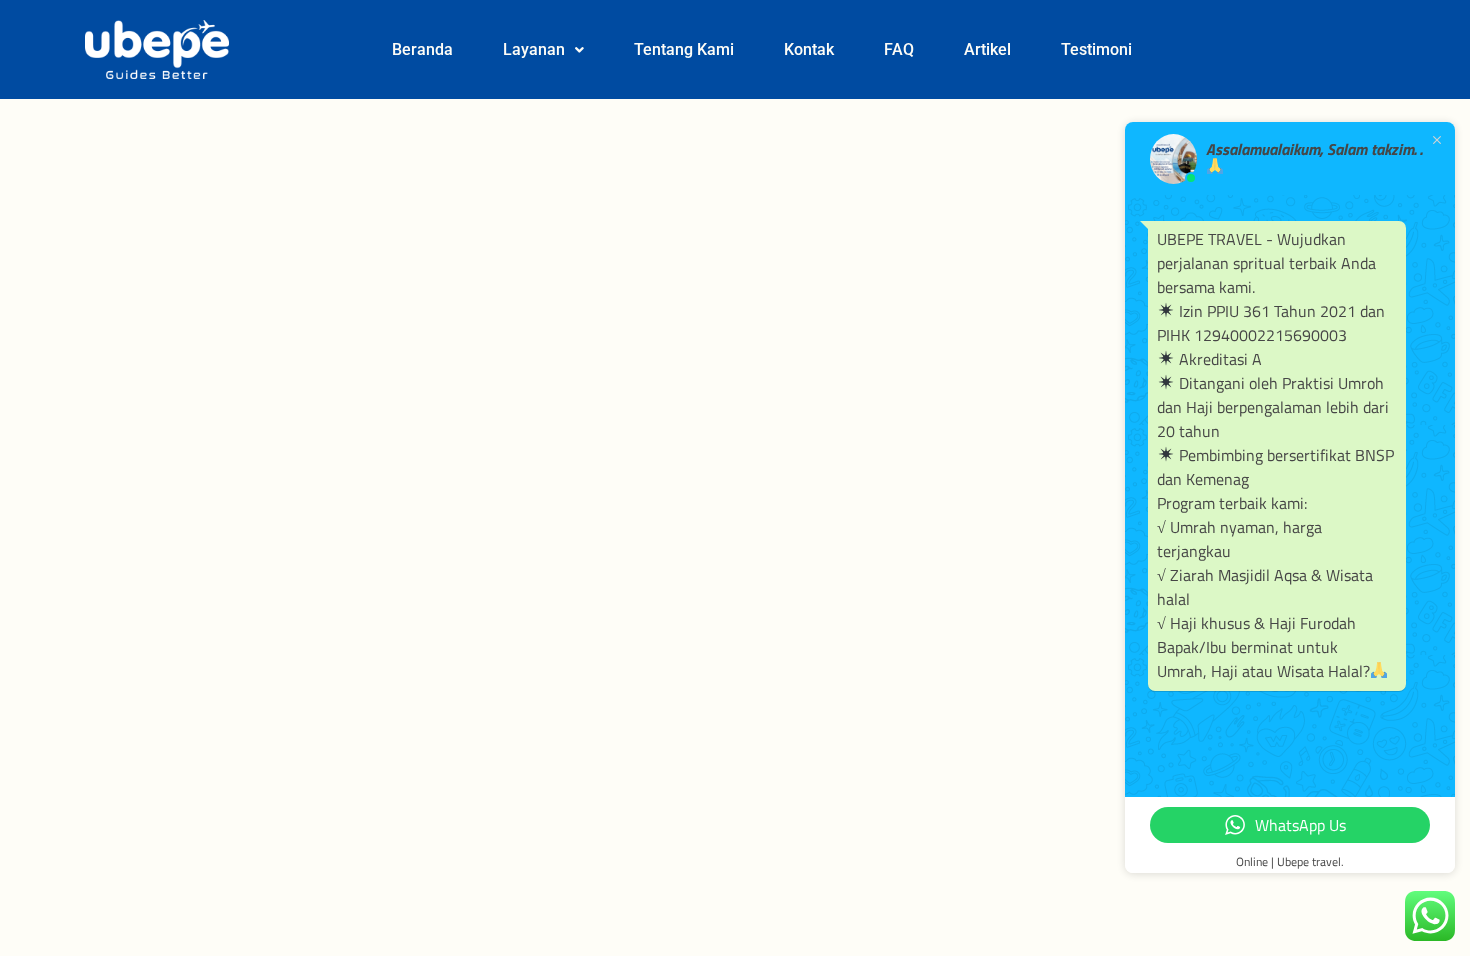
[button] (543, 50)
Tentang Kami (684, 49)
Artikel (987, 49)
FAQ (899, 49)
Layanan (534, 49)
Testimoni (1096, 49)
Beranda (422, 49)
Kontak (809, 49)
